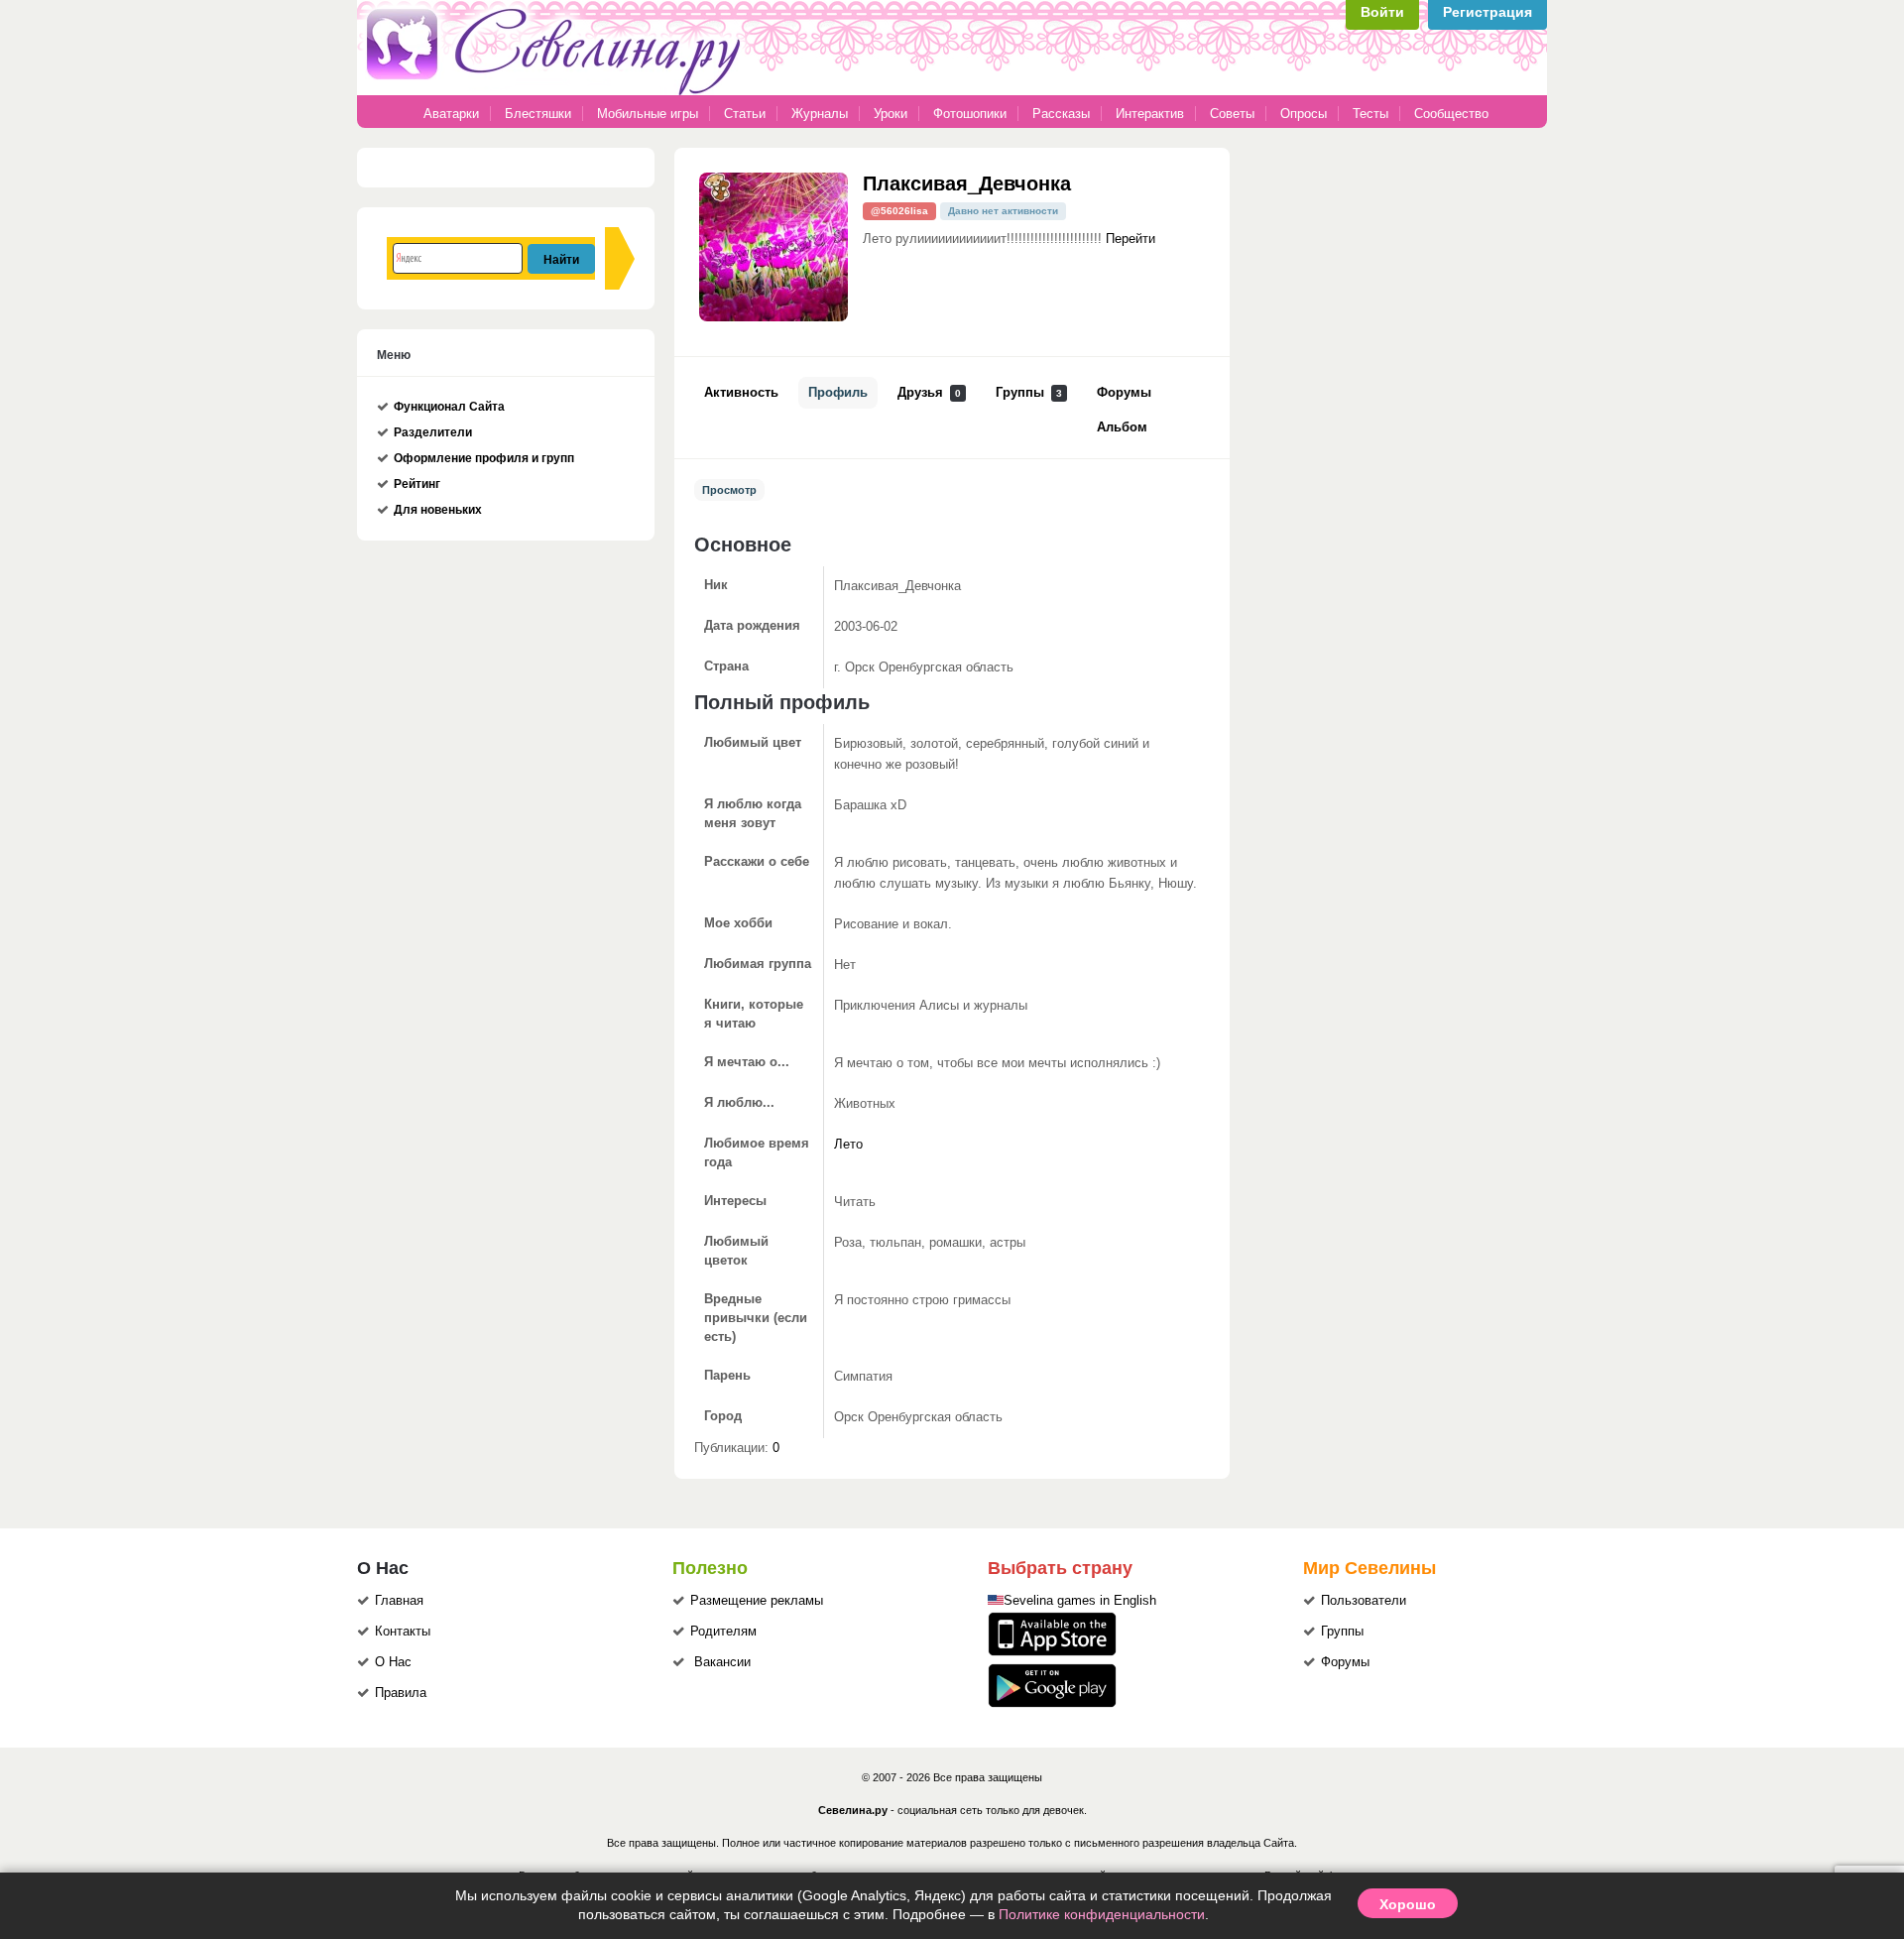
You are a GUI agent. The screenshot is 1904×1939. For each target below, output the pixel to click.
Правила (401, 1693)
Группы (1029, 393)
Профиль (838, 393)
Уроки (891, 114)
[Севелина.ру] (557, 91)
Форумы (1124, 393)
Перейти (1130, 239)
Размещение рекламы (757, 1601)
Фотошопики (970, 114)
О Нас (393, 1662)
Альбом (1122, 427)
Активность (741, 393)
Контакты (403, 1632)
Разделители (433, 432)
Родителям (723, 1632)
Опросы (1304, 114)
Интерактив (1150, 114)
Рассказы (1063, 114)
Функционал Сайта (449, 407)
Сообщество (1451, 114)
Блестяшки (538, 114)
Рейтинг (417, 484)
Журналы (820, 114)
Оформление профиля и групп (484, 458)
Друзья (929, 393)
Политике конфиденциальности (1102, 1914)
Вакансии (722, 1662)
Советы (1232, 114)
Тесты (1370, 114)
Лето (848, 1145)
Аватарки (451, 114)
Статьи (745, 114)
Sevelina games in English (1080, 1601)
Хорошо (1408, 1903)
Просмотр (729, 490)
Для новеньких (438, 510)
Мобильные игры (648, 114)
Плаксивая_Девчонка (967, 182)
